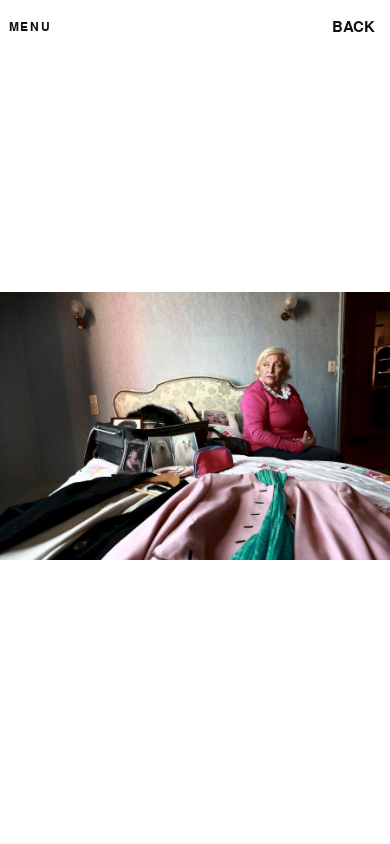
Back (353, 27)
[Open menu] (43, 28)
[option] (195, 425)
